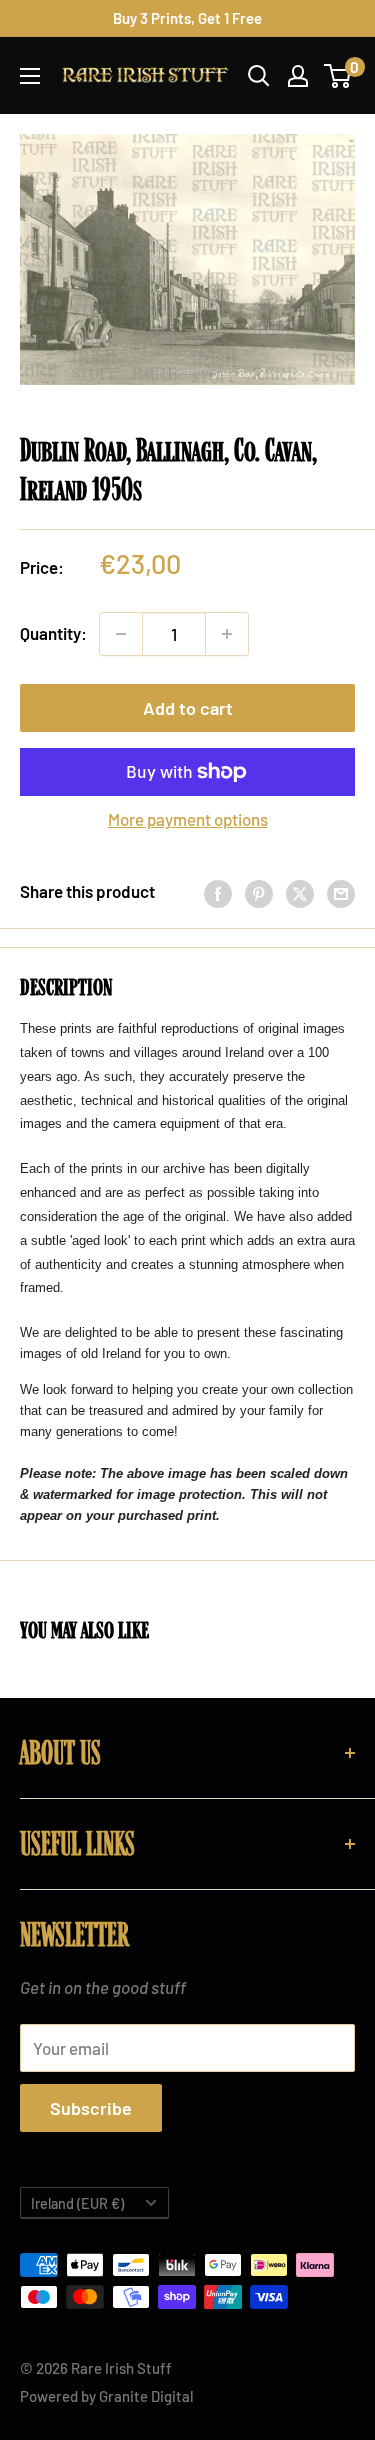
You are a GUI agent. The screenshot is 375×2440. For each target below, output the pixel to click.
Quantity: (53, 633)
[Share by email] (341, 892)
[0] (338, 76)
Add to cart (188, 708)
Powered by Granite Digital (107, 2396)
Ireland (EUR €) (77, 2203)
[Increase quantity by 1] (227, 634)
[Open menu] (30, 76)
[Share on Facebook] (218, 892)
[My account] (298, 76)
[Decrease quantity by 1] (121, 634)
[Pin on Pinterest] (259, 892)
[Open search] (259, 76)
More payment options (188, 819)
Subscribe (91, 2108)
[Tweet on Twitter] (300, 892)
